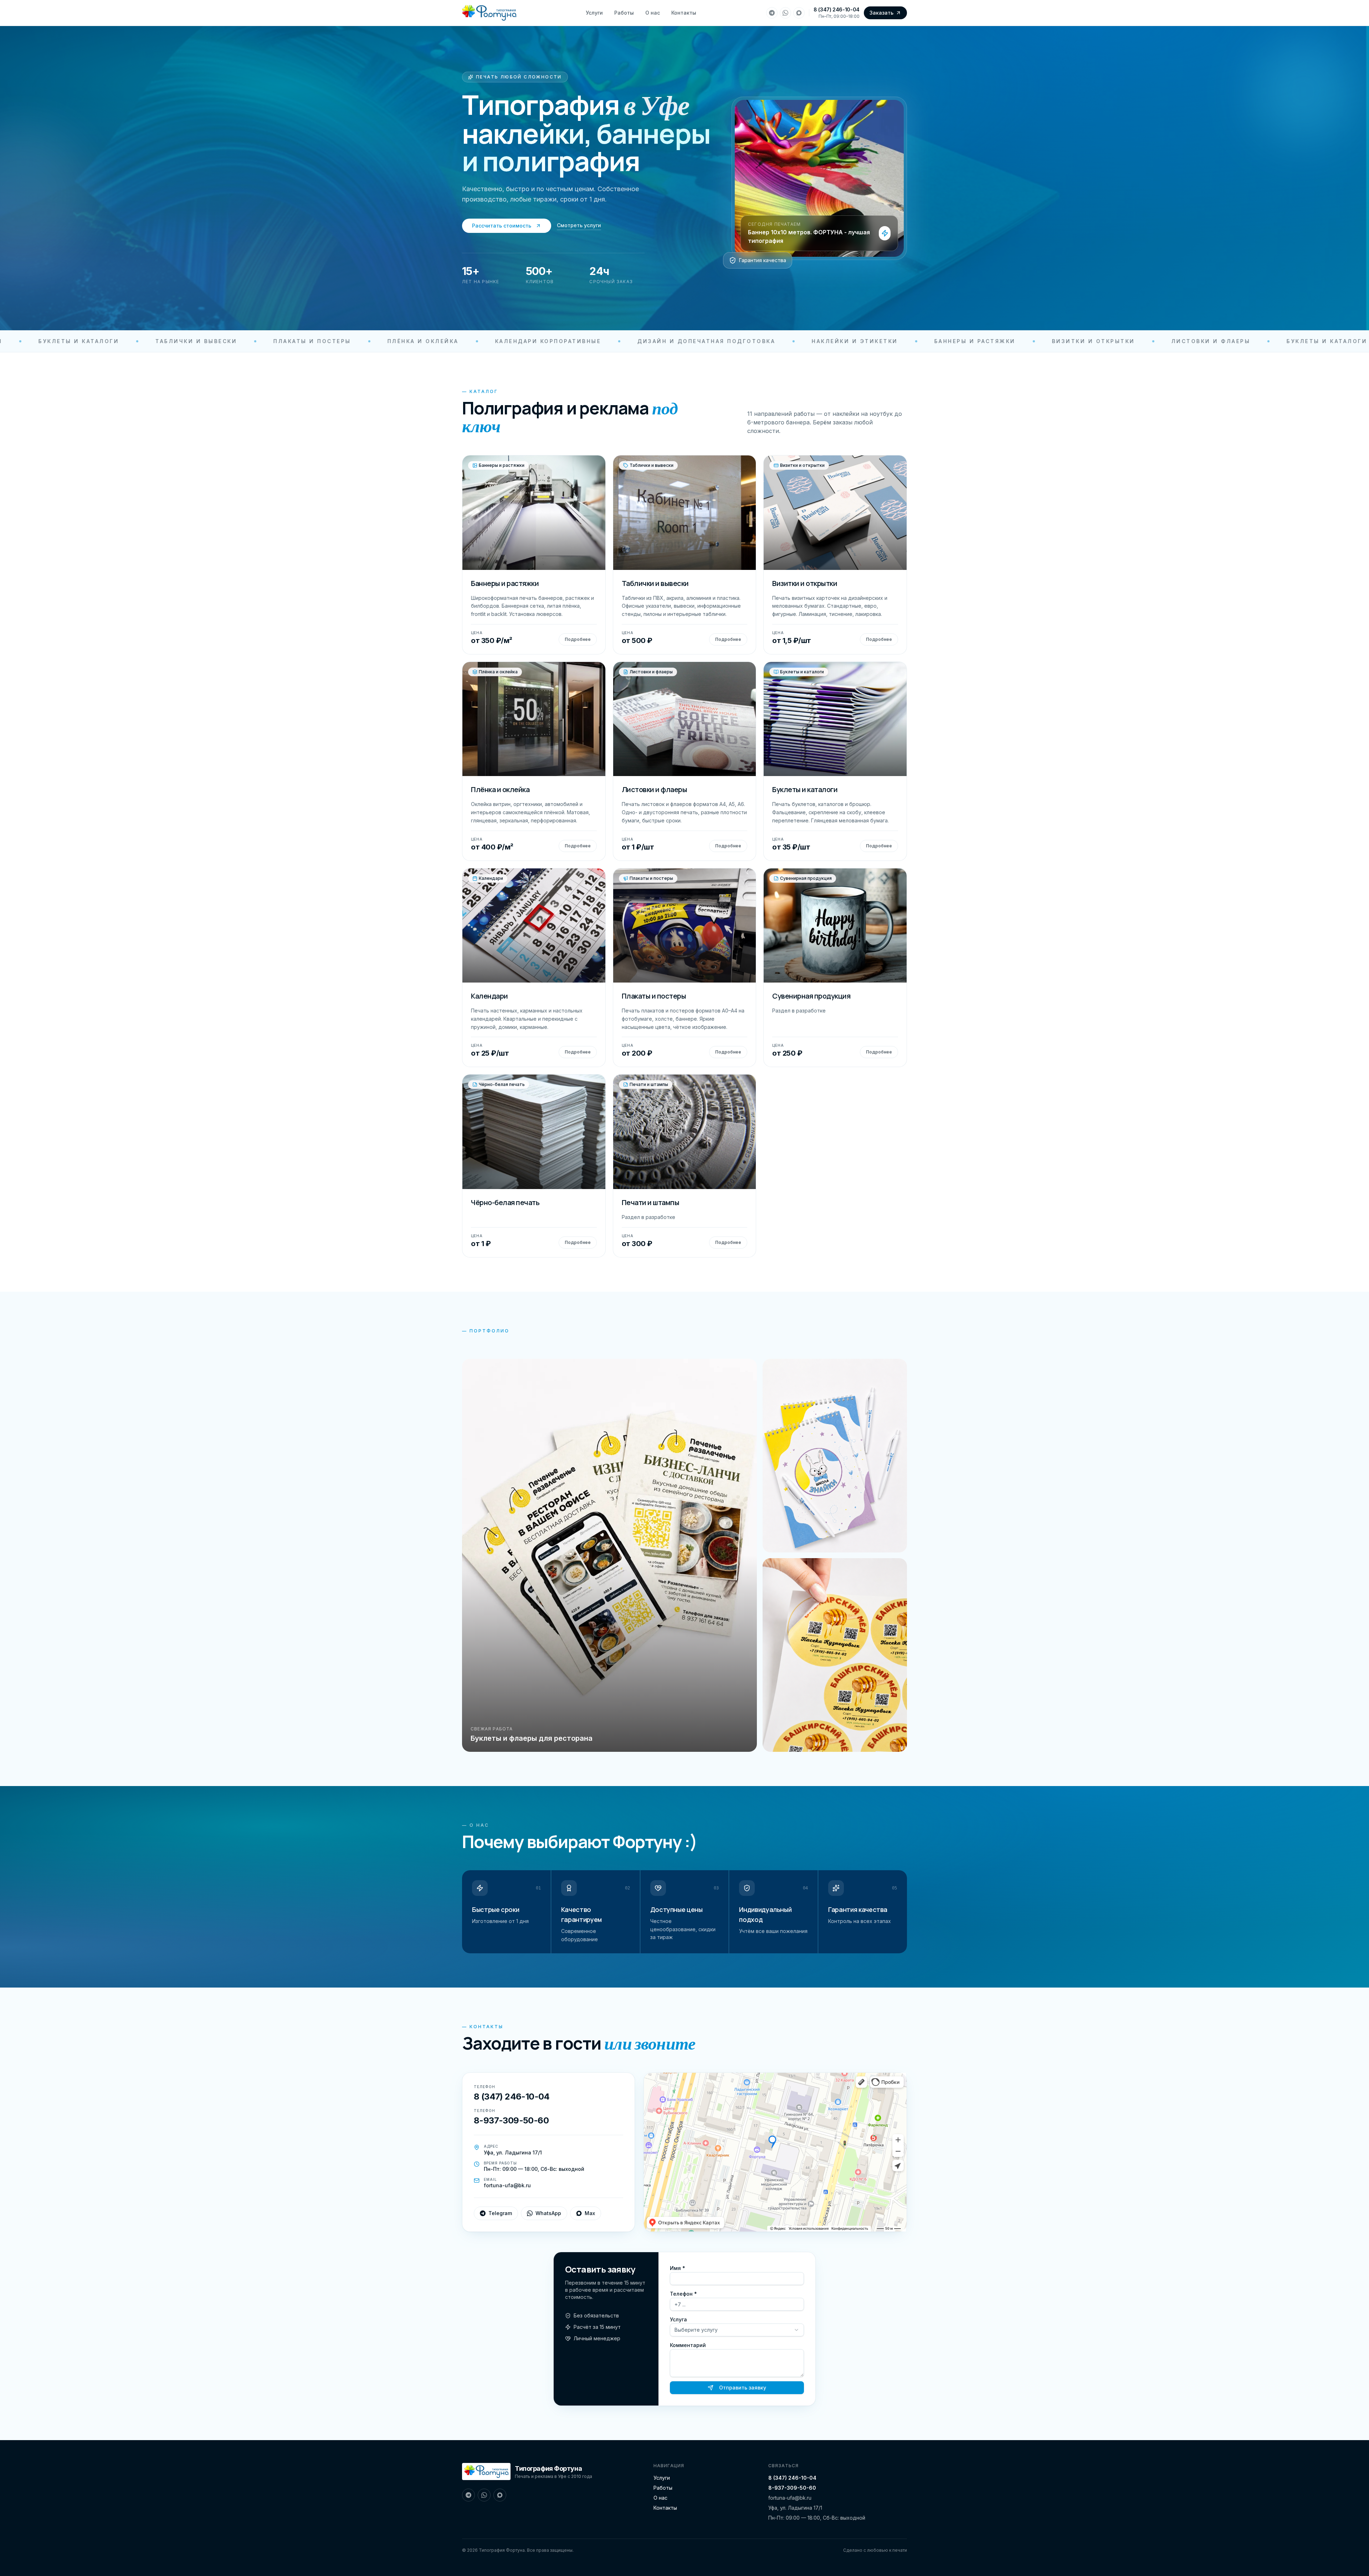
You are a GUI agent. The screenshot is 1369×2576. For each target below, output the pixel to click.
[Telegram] (772, 13)
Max (590, 2213)
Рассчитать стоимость (502, 226)
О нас (653, 13)
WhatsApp (548, 2213)
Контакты (684, 13)
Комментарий (688, 2345)
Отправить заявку (743, 2388)
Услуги (594, 13)
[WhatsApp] (785, 13)
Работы (624, 13)
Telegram (500, 2213)
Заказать (881, 13)
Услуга (678, 2319)
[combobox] (737, 2330)
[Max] (799, 13)
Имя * (678, 2268)
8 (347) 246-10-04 (837, 9)
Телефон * (683, 2294)
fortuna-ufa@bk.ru (790, 2498)
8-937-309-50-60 (792, 2488)
